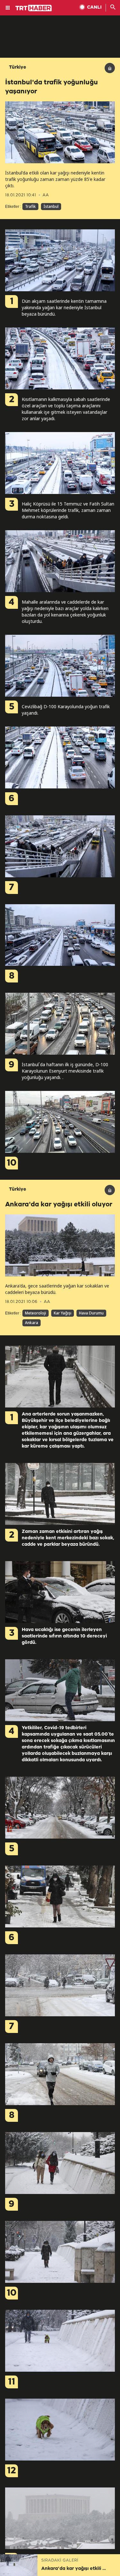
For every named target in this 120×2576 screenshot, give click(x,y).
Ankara (32, 1323)
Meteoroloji (36, 1313)
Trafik (30, 206)
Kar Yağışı (63, 1313)
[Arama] (113, 8)
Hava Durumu (91, 1313)
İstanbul (51, 206)
